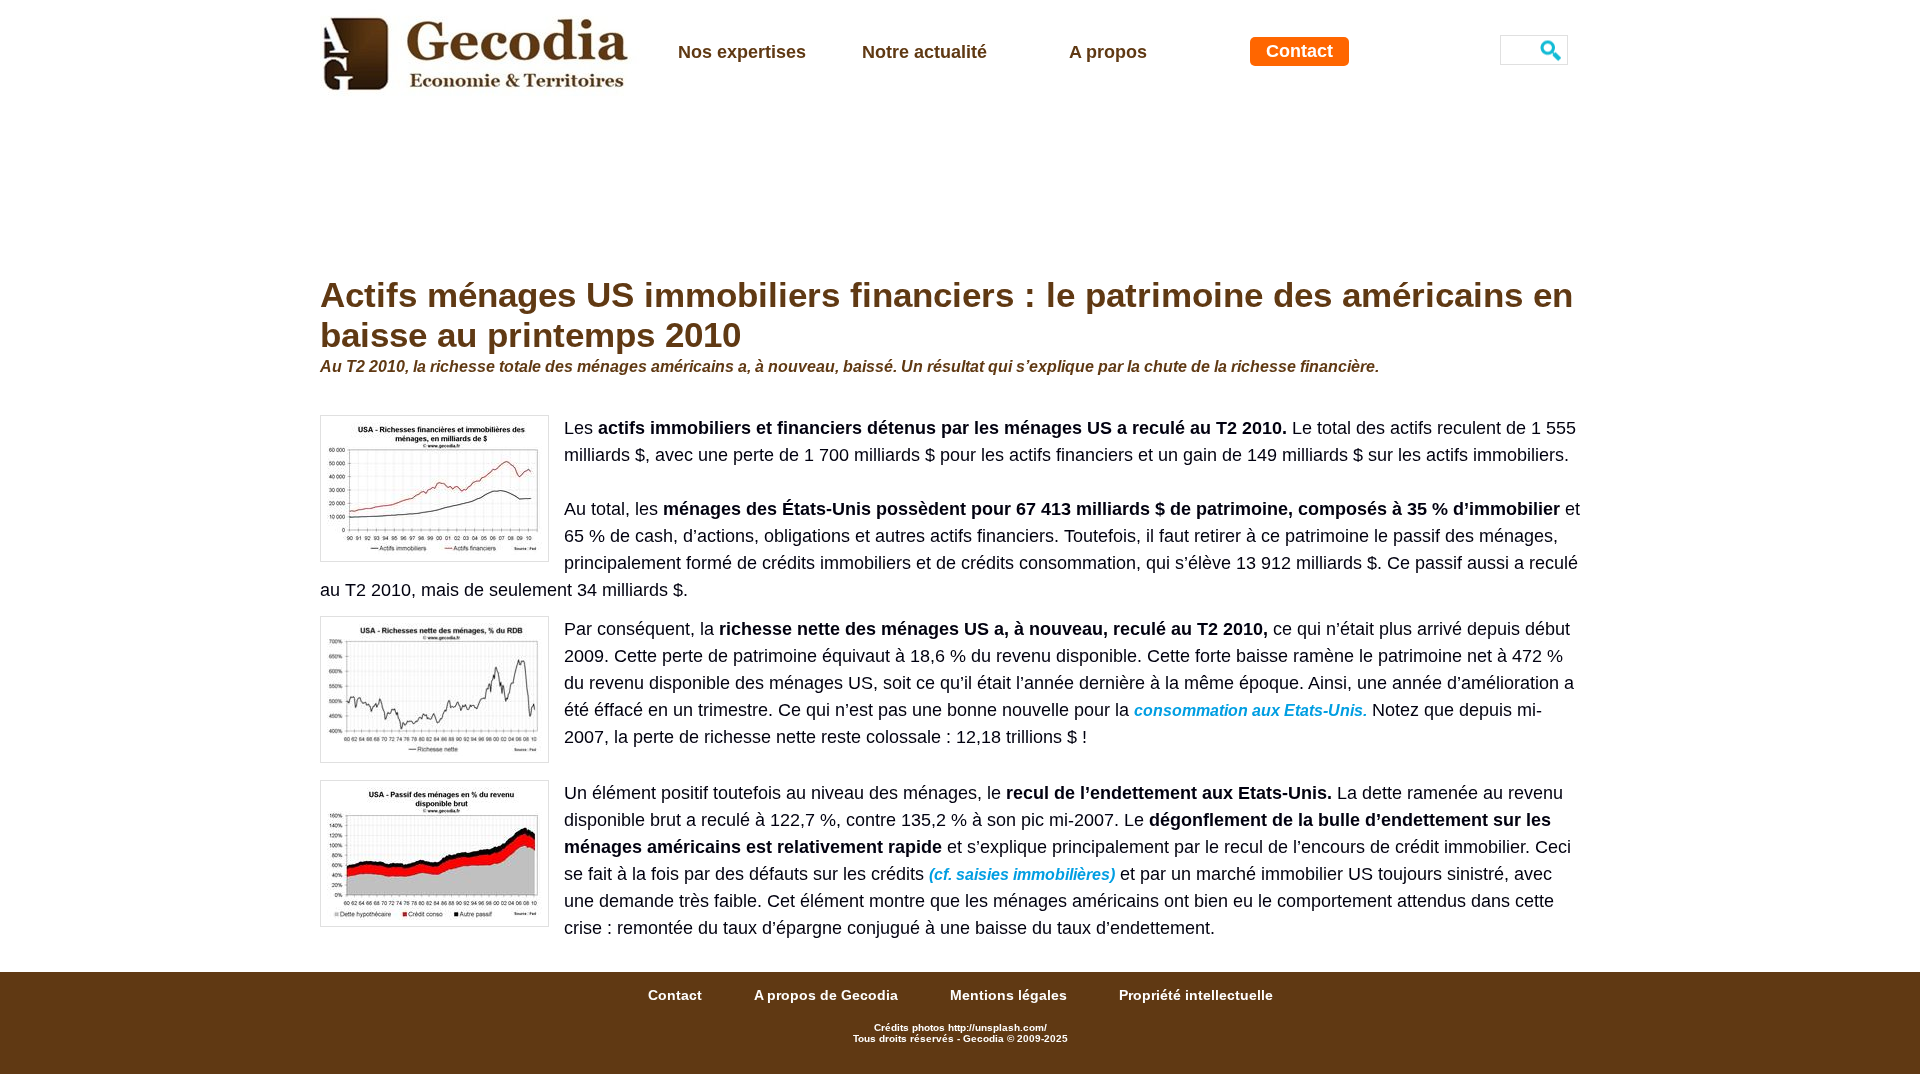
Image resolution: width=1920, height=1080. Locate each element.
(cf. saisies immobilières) (1022, 874)
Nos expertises (742, 52)
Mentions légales (1010, 995)
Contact (1299, 51)
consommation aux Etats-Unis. (1250, 710)
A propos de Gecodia (828, 995)
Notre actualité (924, 52)
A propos (1108, 52)
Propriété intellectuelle (1196, 995)
